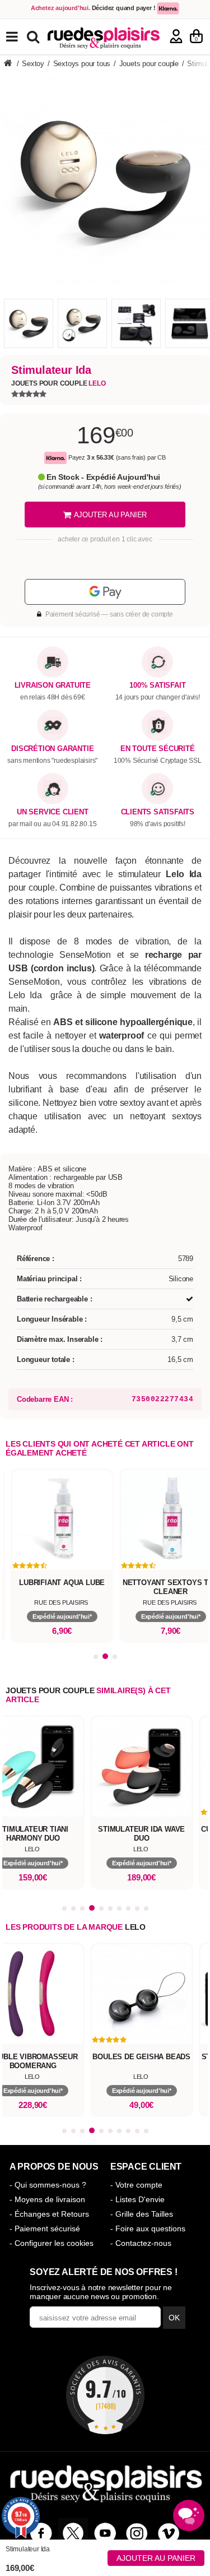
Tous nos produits (20, 37)
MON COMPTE (176, 36)
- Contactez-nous (141, 2243)
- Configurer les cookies (52, 2243)
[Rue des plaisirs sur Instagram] (137, 2533)
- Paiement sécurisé (45, 2228)
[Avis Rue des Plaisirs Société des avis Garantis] (105, 2395)
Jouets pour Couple (58, 383)
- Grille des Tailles (142, 2214)
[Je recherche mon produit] (34, 36)
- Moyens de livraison (47, 2199)
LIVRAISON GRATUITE (53, 685)
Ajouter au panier (156, 2558)
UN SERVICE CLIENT (53, 812)
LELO (135, 1927)
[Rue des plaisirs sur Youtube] (105, 2533)
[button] (96, 1657)
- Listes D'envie (137, 2199)
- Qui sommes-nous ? (48, 2185)
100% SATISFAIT (157, 685)
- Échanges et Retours (49, 2214)
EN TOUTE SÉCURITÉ (158, 749)
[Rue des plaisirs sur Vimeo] (169, 2533)
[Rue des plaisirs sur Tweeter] (73, 2533)
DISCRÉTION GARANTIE (52, 749)
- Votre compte (136, 2185)
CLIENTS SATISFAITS (158, 812)
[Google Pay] (105, 592)
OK (174, 2318)
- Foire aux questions (148, 2228)
